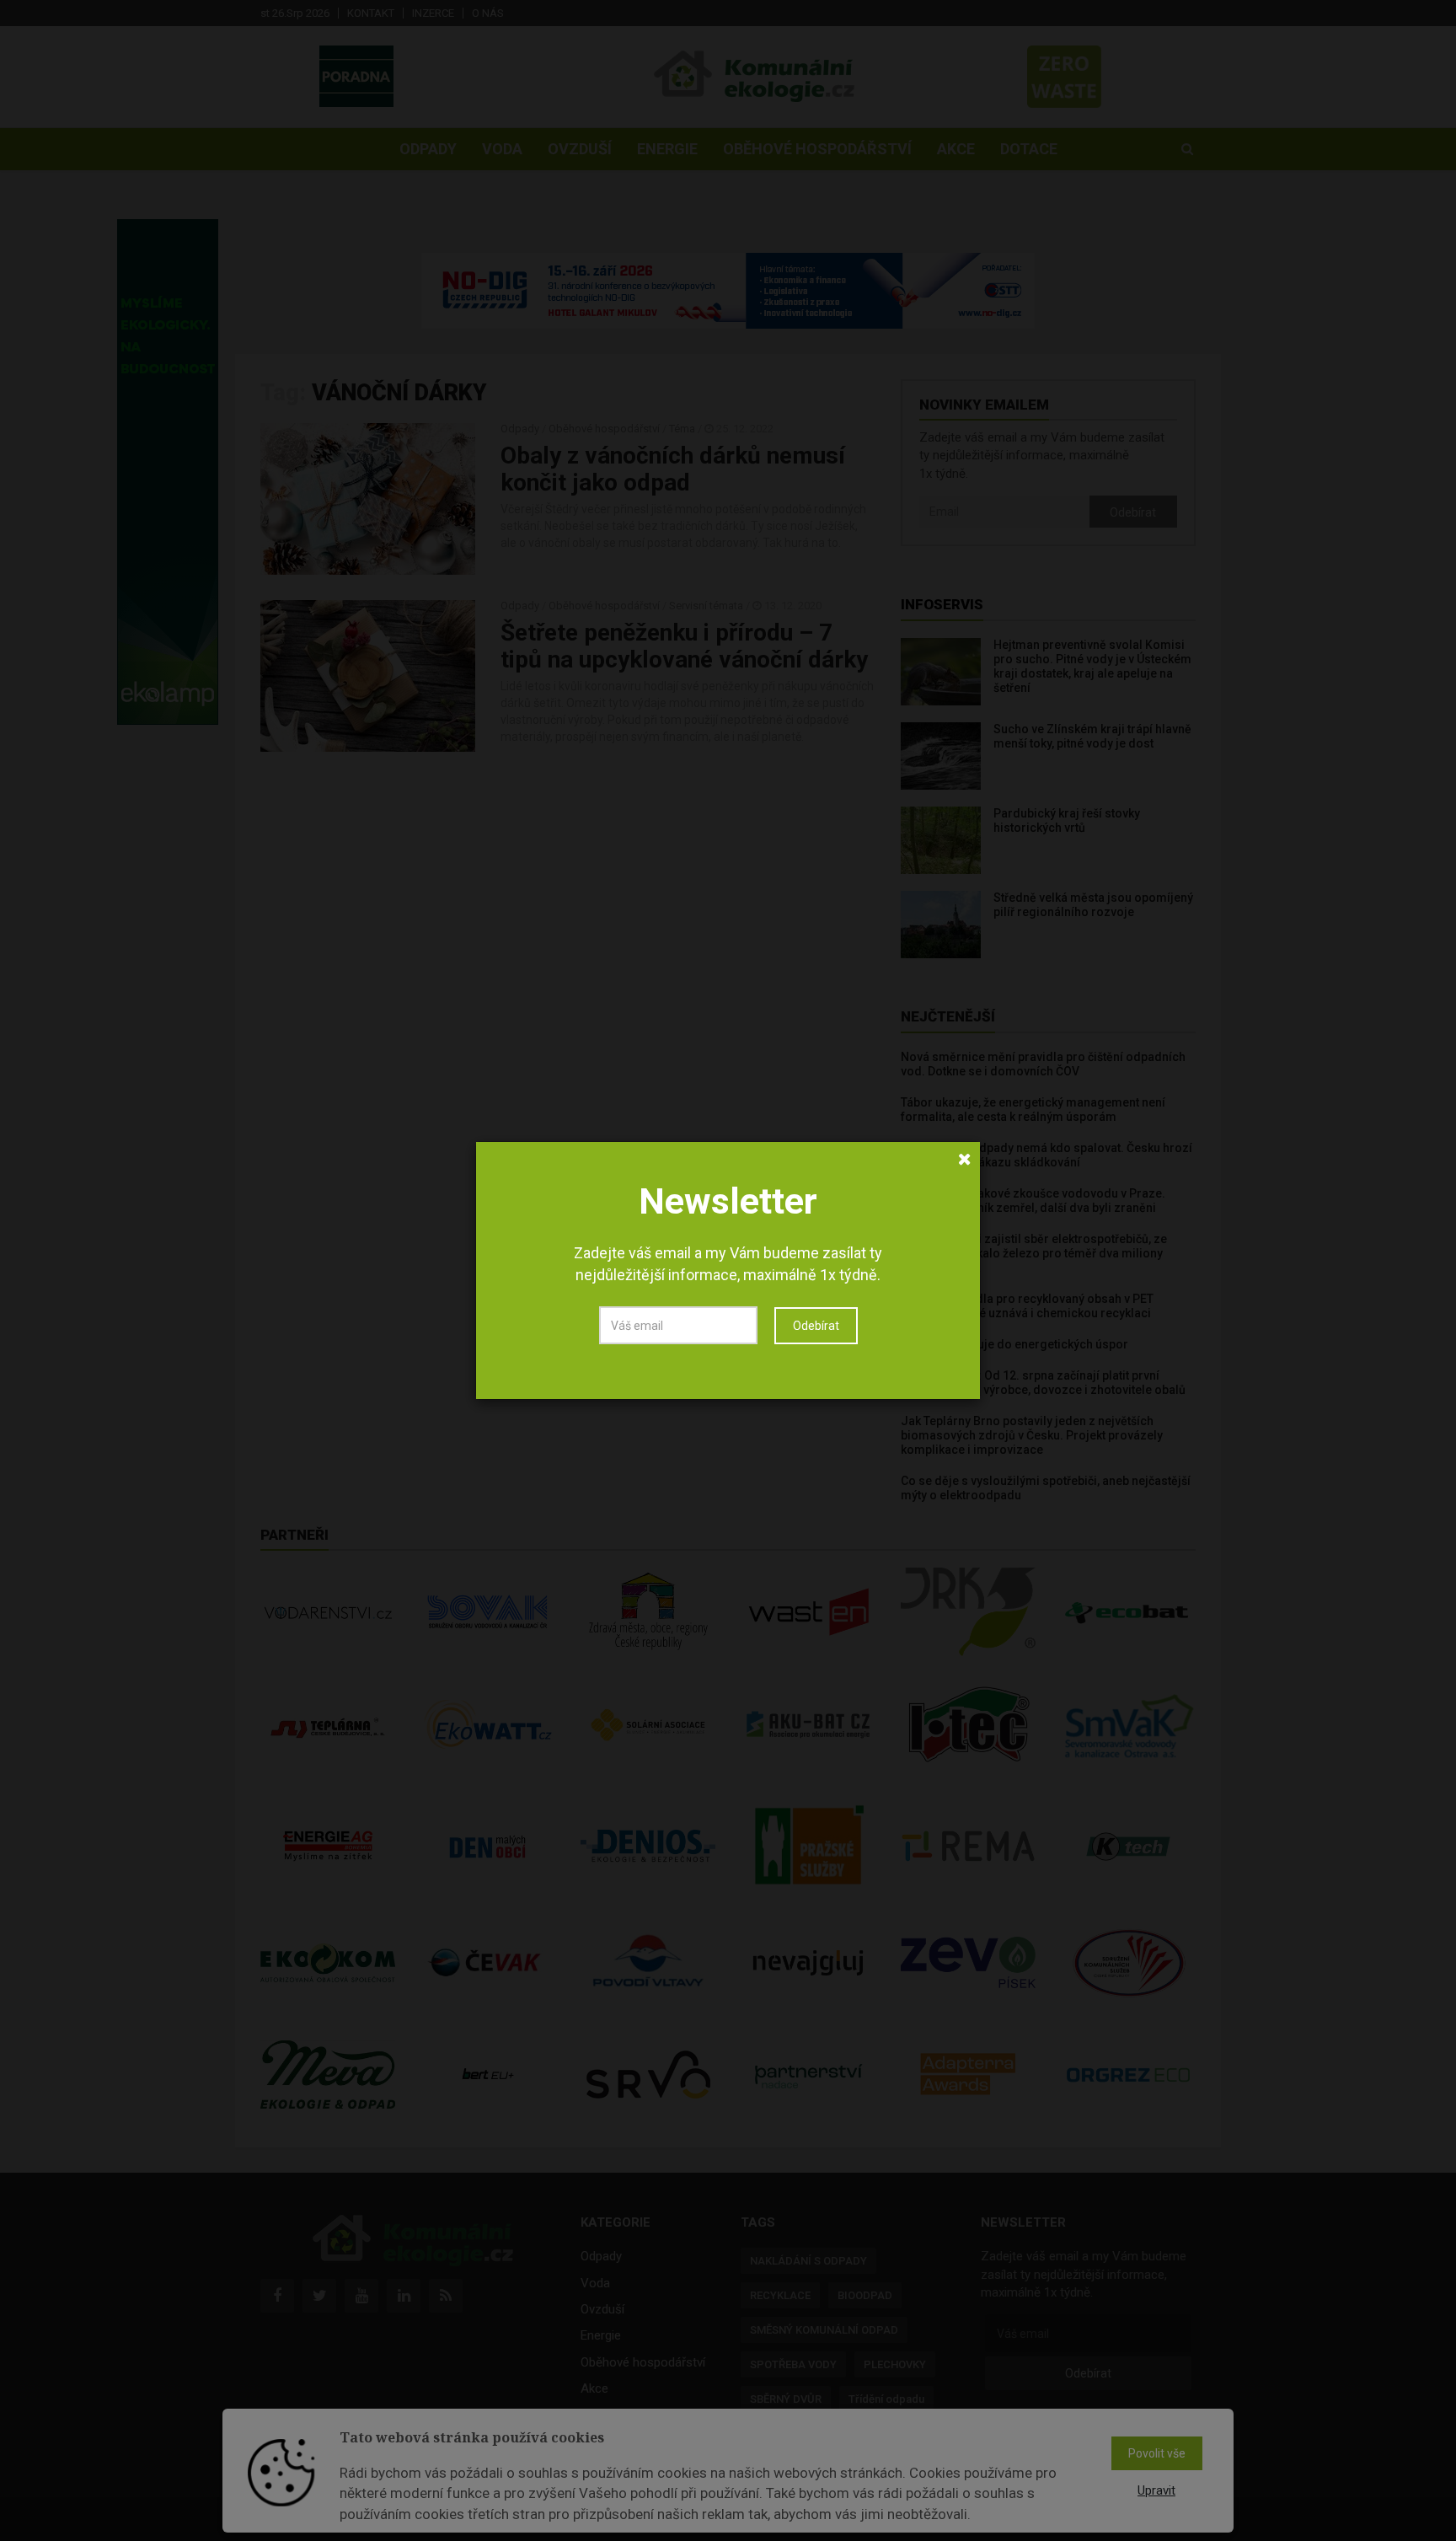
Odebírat (816, 1326)
